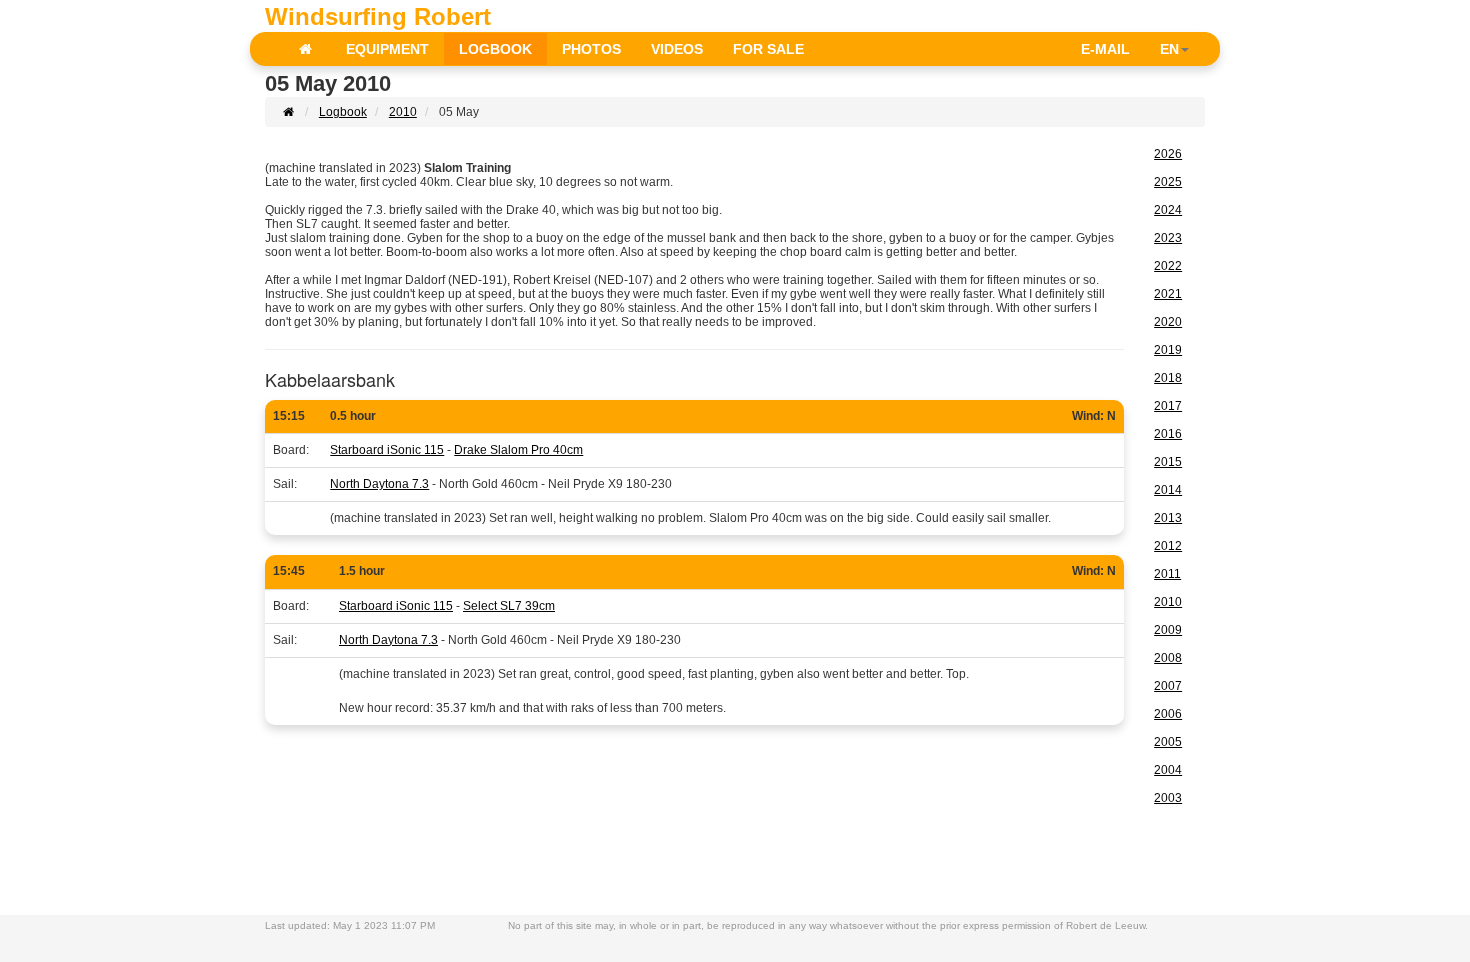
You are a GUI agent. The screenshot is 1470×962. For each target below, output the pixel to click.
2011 (1167, 574)
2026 (1168, 154)
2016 (1168, 434)
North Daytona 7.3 (379, 484)
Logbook (343, 112)
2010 (403, 112)
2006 (1168, 714)
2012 (1168, 546)
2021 (1168, 294)
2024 (1168, 210)
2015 (1168, 462)
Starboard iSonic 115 (387, 450)
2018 (1168, 378)
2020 (1168, 322)
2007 (1168, 686)
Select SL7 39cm (509, 606)
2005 (1168, 742)
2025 (1168, 182)
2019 (1168, 350)
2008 (1168, 658)
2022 (1168, 266)
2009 (1168, 630)
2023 (1168, 238)
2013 (1168, 518)
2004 (1168, 770)
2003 (1168, 798)
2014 (1168, 490)
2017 (1168, 406)
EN (1169, 49)
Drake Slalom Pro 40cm (518, 450)
